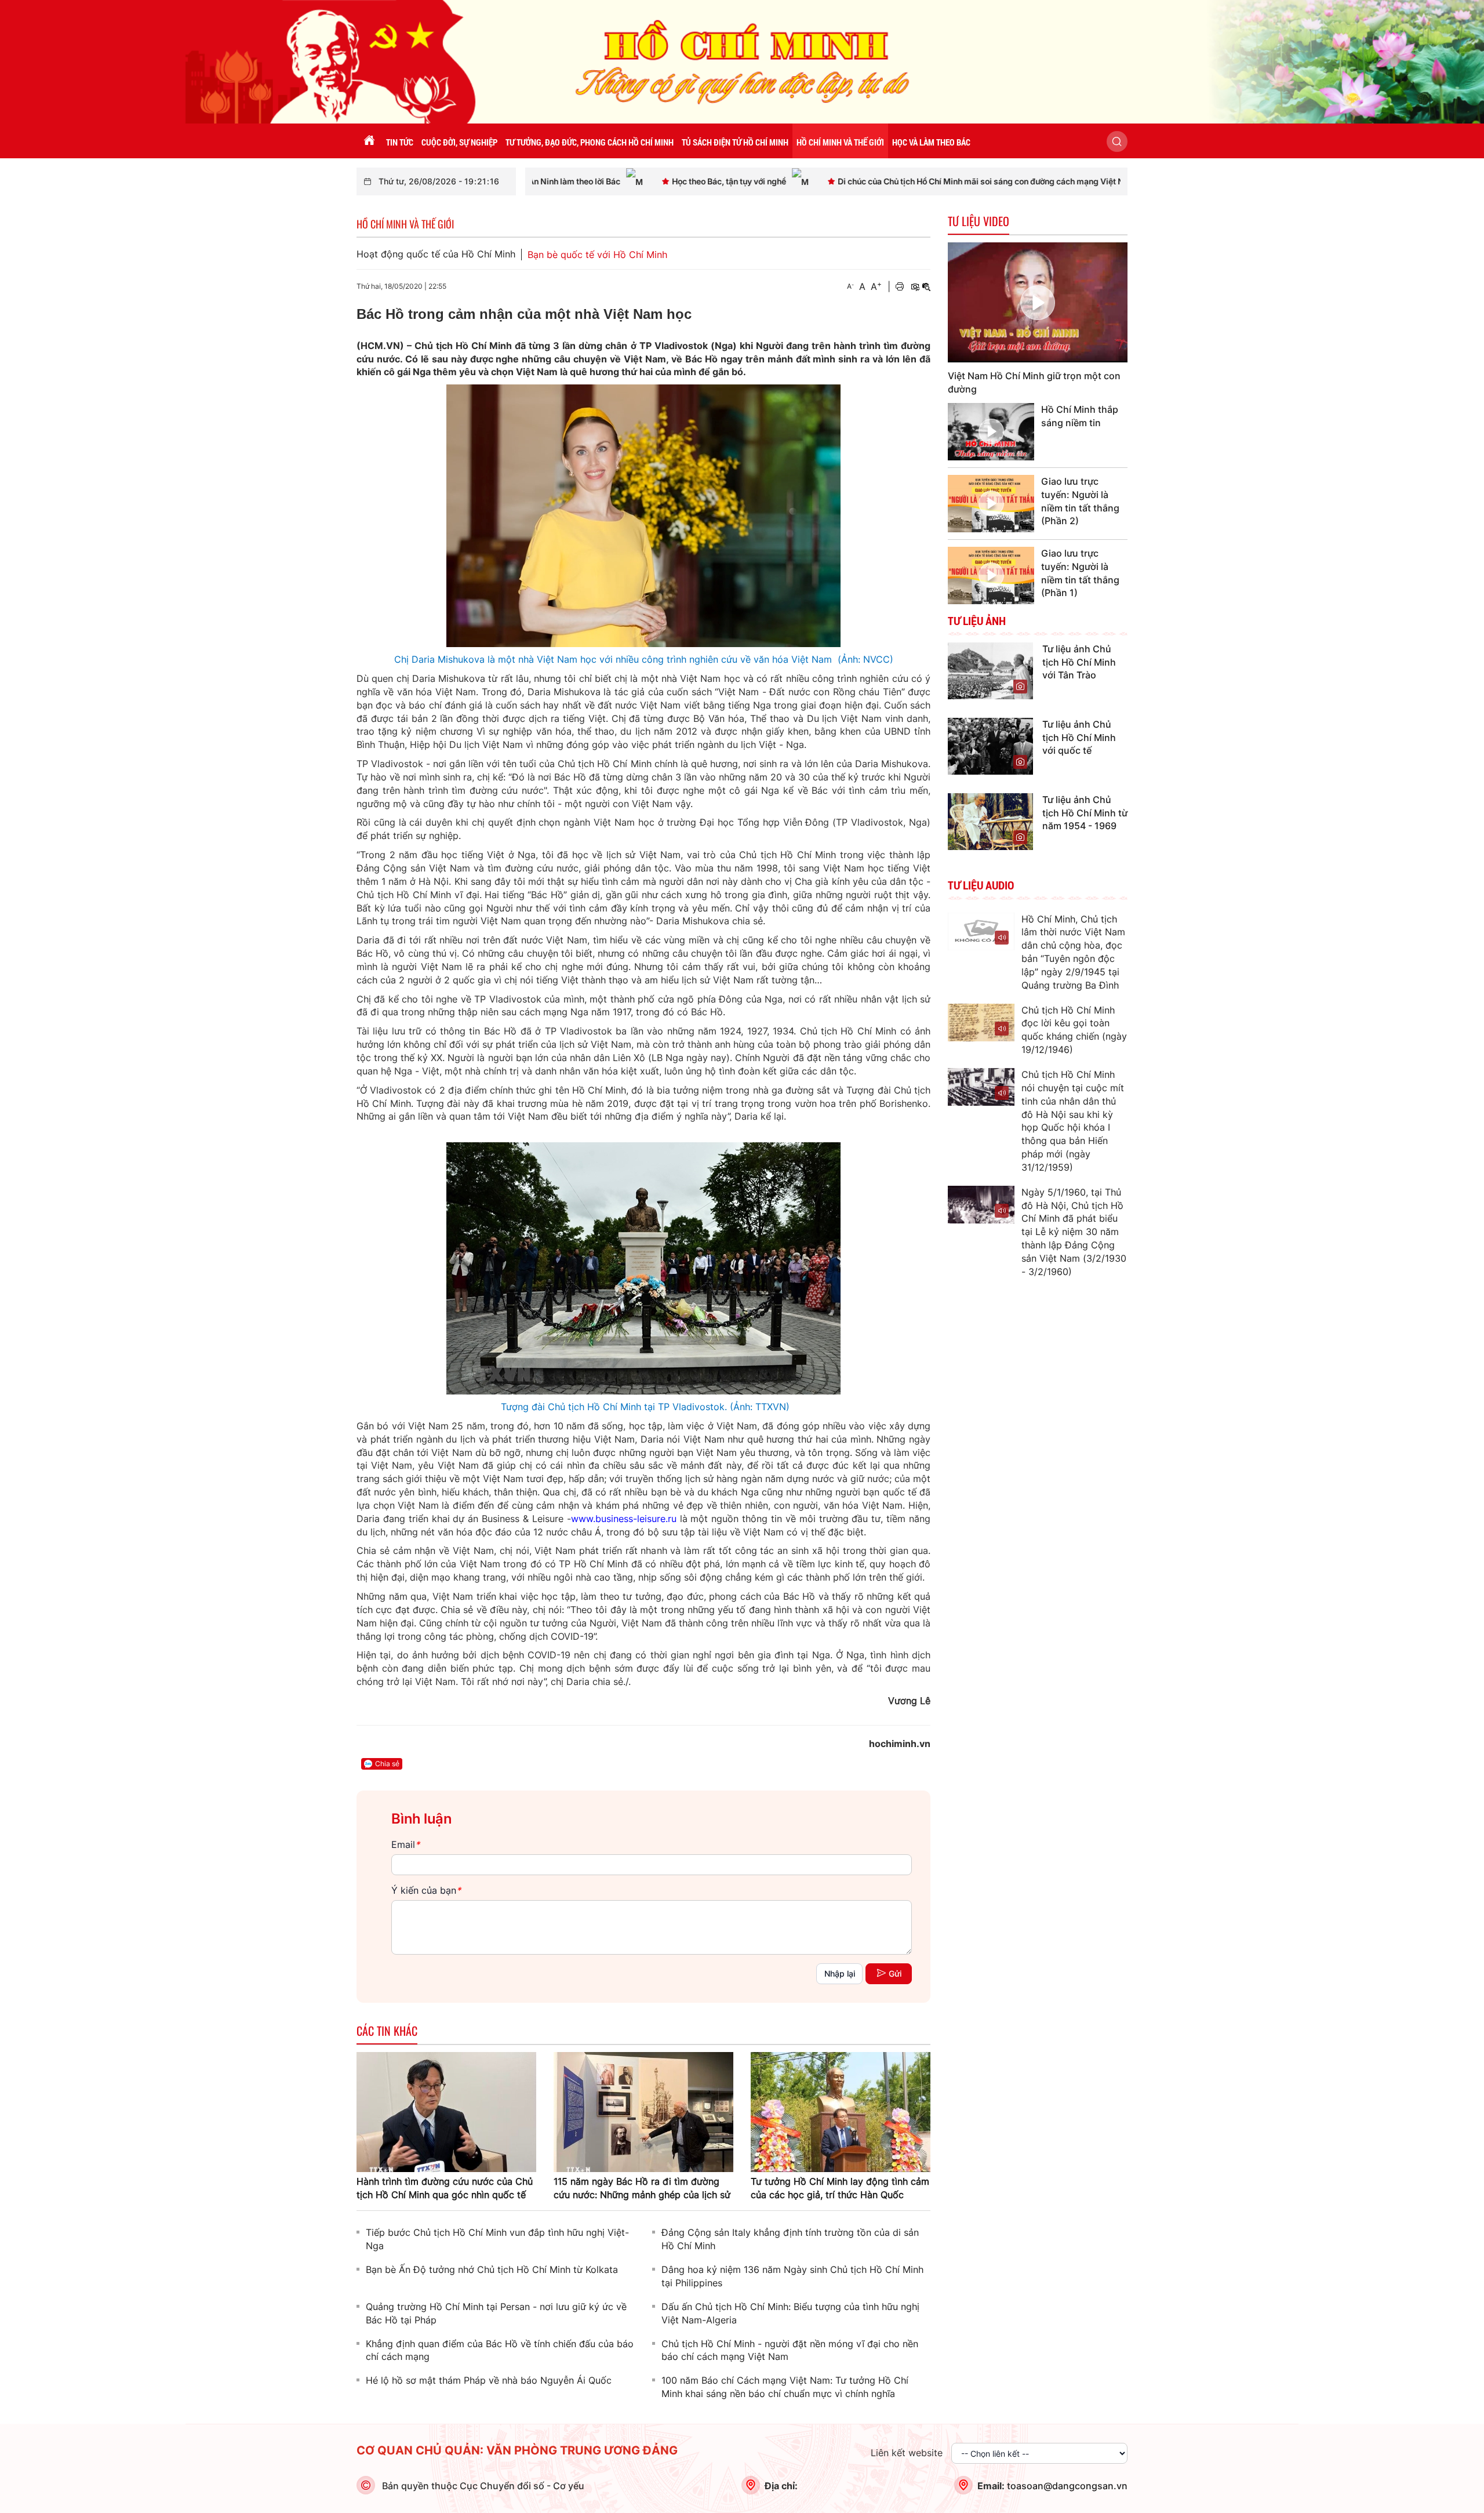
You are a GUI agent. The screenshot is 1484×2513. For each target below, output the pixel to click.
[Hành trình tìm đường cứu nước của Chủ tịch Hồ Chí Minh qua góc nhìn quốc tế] (446, 2111)
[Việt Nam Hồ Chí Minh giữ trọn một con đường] (1038, 302)
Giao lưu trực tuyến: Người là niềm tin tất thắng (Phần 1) (1080, 573)
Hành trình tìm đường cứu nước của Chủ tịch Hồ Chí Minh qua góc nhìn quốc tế (445, 2188)
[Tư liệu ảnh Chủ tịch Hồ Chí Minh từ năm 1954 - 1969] (990, 820)
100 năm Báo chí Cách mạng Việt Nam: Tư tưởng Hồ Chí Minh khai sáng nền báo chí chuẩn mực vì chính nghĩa (785, 2387)
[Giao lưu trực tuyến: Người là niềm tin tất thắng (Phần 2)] (991, 504)
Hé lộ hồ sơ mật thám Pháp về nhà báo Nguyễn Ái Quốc (489, 2380)
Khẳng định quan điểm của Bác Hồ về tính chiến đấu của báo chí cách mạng (500, 2350)
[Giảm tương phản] (926, 287)
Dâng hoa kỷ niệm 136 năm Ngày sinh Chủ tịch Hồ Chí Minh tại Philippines (792, 2276)
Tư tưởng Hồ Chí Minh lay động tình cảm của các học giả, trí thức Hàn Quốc (840, 2188)
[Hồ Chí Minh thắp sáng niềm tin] (991, 432)
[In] (900, 287)
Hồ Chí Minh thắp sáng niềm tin (1080, 416)
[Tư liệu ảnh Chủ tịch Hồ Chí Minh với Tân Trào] (990, 670)
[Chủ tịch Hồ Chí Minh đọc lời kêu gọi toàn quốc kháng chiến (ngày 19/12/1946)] (981, 1023)
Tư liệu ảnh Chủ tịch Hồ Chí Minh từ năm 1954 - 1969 (1085, 813)
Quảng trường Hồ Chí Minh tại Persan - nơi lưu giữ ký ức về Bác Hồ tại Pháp (496, 2313)
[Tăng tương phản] (915, 287)
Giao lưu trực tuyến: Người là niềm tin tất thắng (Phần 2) (1080, 501)
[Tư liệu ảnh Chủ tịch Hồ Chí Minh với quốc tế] (990, 745)
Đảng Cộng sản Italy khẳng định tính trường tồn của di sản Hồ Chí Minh (790, 2239)
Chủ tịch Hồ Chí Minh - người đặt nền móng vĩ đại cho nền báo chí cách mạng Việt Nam (790, 2350)
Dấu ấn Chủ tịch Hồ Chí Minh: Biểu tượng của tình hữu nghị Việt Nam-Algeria (790, 2313)
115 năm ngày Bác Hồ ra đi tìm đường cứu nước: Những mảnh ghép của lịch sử (642, 2188)
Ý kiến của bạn (426, 1890)
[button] (1117, 141)
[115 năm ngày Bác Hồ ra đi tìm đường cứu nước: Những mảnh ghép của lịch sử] (643, 2111)
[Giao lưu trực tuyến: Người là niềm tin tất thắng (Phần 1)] (991, 575)
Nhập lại (840, 1973)
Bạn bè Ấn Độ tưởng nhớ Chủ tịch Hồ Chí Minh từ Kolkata (492, 2269)
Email (405, 1844)
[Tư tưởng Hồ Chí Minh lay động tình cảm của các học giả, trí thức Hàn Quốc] (841, 2111)
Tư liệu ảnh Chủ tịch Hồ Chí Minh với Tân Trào (1079, 662)
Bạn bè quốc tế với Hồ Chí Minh (597, 255)
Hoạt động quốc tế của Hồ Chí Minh (436, 254)
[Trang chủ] (369, 141)
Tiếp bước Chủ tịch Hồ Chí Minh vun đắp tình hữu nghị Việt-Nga (497, 2239)
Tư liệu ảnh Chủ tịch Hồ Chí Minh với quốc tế (1079, 738)
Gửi (895, 1973)
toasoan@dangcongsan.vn (1067, 2486)
